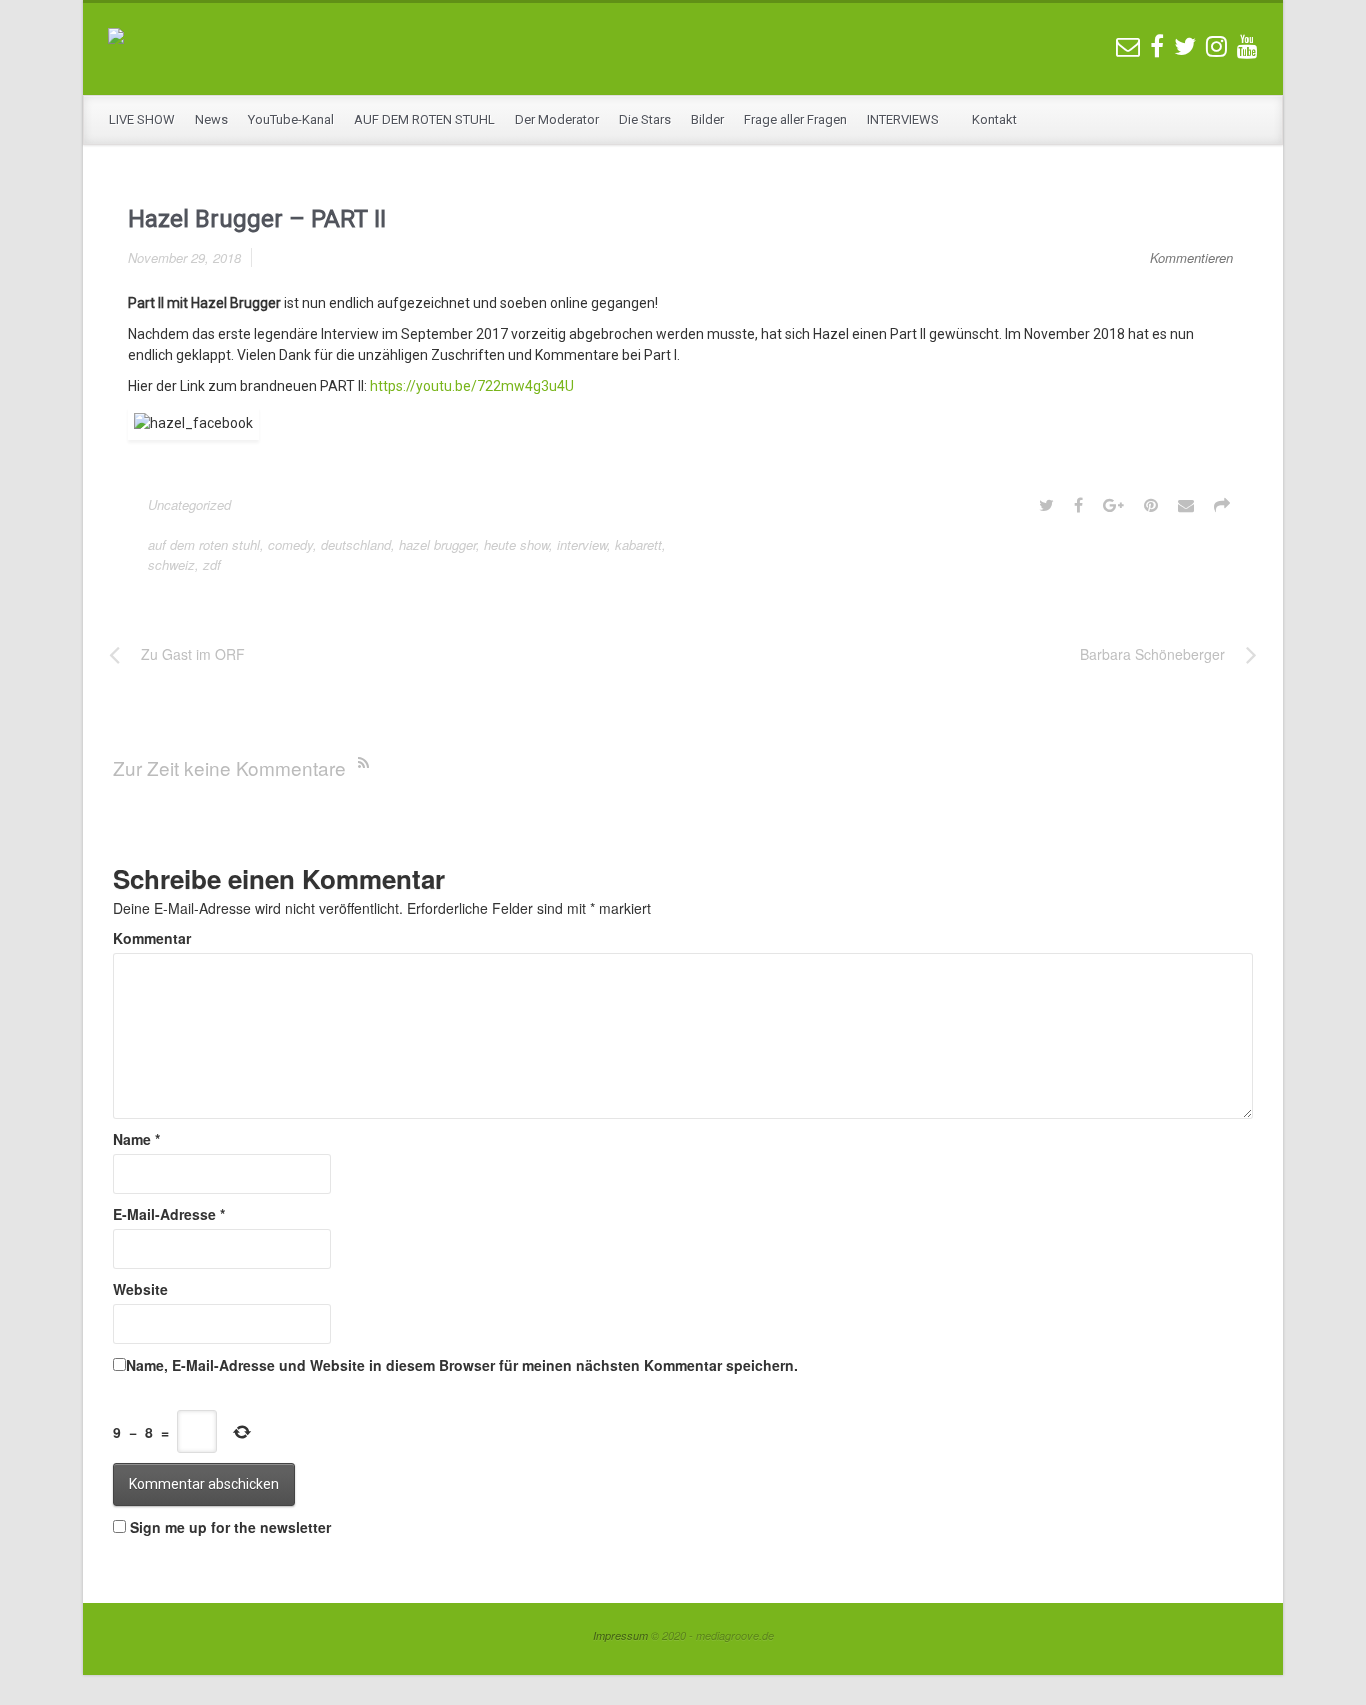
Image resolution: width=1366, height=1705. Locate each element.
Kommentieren (1191, 257)
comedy (290, 544)
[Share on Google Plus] (1113, 504)
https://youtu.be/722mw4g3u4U (472, 386)
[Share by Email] (1186, 504)
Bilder (707, 119)
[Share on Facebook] (1078, 504)
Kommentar (152, 938)
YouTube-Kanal (291, 119)
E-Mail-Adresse (169, 1214)
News (211, 119)
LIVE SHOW (142, 119)
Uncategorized (189, 504)
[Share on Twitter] (1046, 504)
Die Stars (645, 119)
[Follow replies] (367, 761)
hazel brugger (437, 544)
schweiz (171, 564)
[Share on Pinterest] (1151, 504)
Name (136, 1139)
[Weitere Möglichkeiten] (1222, 504)
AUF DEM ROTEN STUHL (424, 119)
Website (140, 1289)
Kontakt (994, 119)
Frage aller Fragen (795, 119)
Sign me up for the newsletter (228, 1527)
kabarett (638, 544)
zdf (212, 564)
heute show (516, 544)
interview (582, 544)
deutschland (356, 544)
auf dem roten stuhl (204, 544)
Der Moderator (557, 119)
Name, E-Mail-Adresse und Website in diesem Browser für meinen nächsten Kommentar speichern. (462, 1365)
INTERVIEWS (904, 119)
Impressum (620, 1635)
